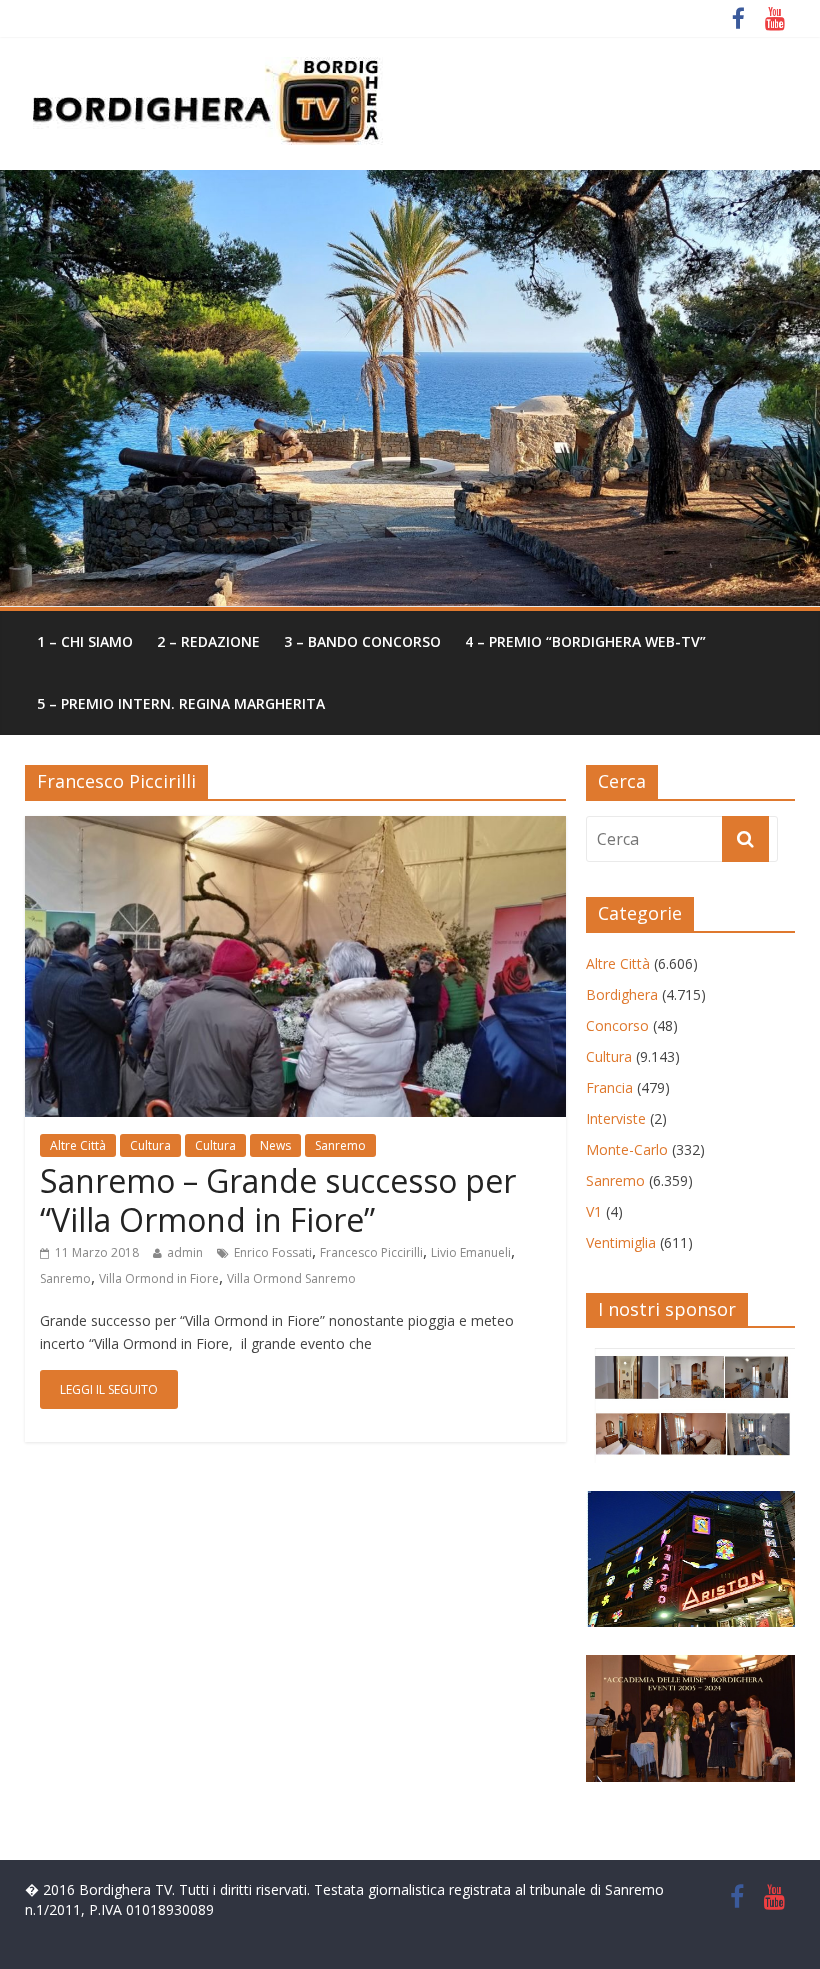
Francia (609, 1087)
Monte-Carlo (627, 1149)
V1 (594, 1211)
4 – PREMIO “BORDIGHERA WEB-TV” (585, 641)
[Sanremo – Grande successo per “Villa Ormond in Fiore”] (295, 828)
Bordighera (622, 994)
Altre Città (78, 1145)
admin (185, 1252)
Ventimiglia (621, 1242)
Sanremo (340, 1145)
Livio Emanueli (471, 1252)
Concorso (617, 1025)
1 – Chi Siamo (85, 641)
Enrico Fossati (273, 1252)
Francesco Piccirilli (371, 1252)
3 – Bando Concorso (362, 641)
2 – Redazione (208, 641)
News (275, 1145)
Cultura (150, 1145)
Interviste (616, 1118)
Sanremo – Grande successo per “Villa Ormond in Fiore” (278, 1199)
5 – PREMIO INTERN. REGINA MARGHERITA (181, 703)
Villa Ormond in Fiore (159, 1278)
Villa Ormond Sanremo (291, 1278)
